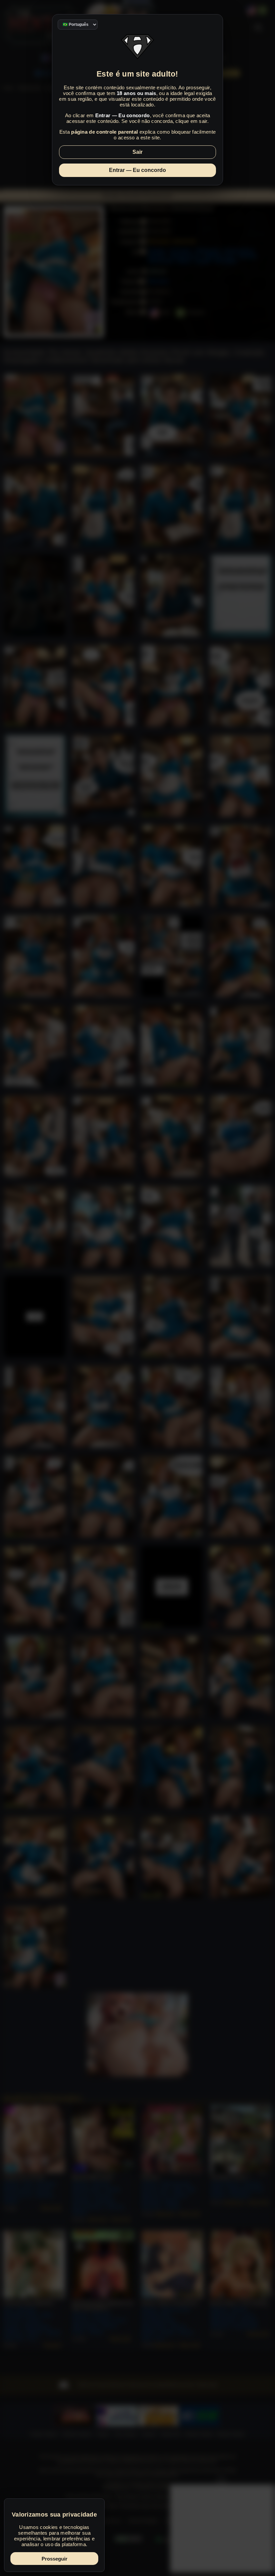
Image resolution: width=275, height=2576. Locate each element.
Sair (137, 152)
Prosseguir (54, 2559)
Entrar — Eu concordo (137, 170)
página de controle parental (104, 132)
